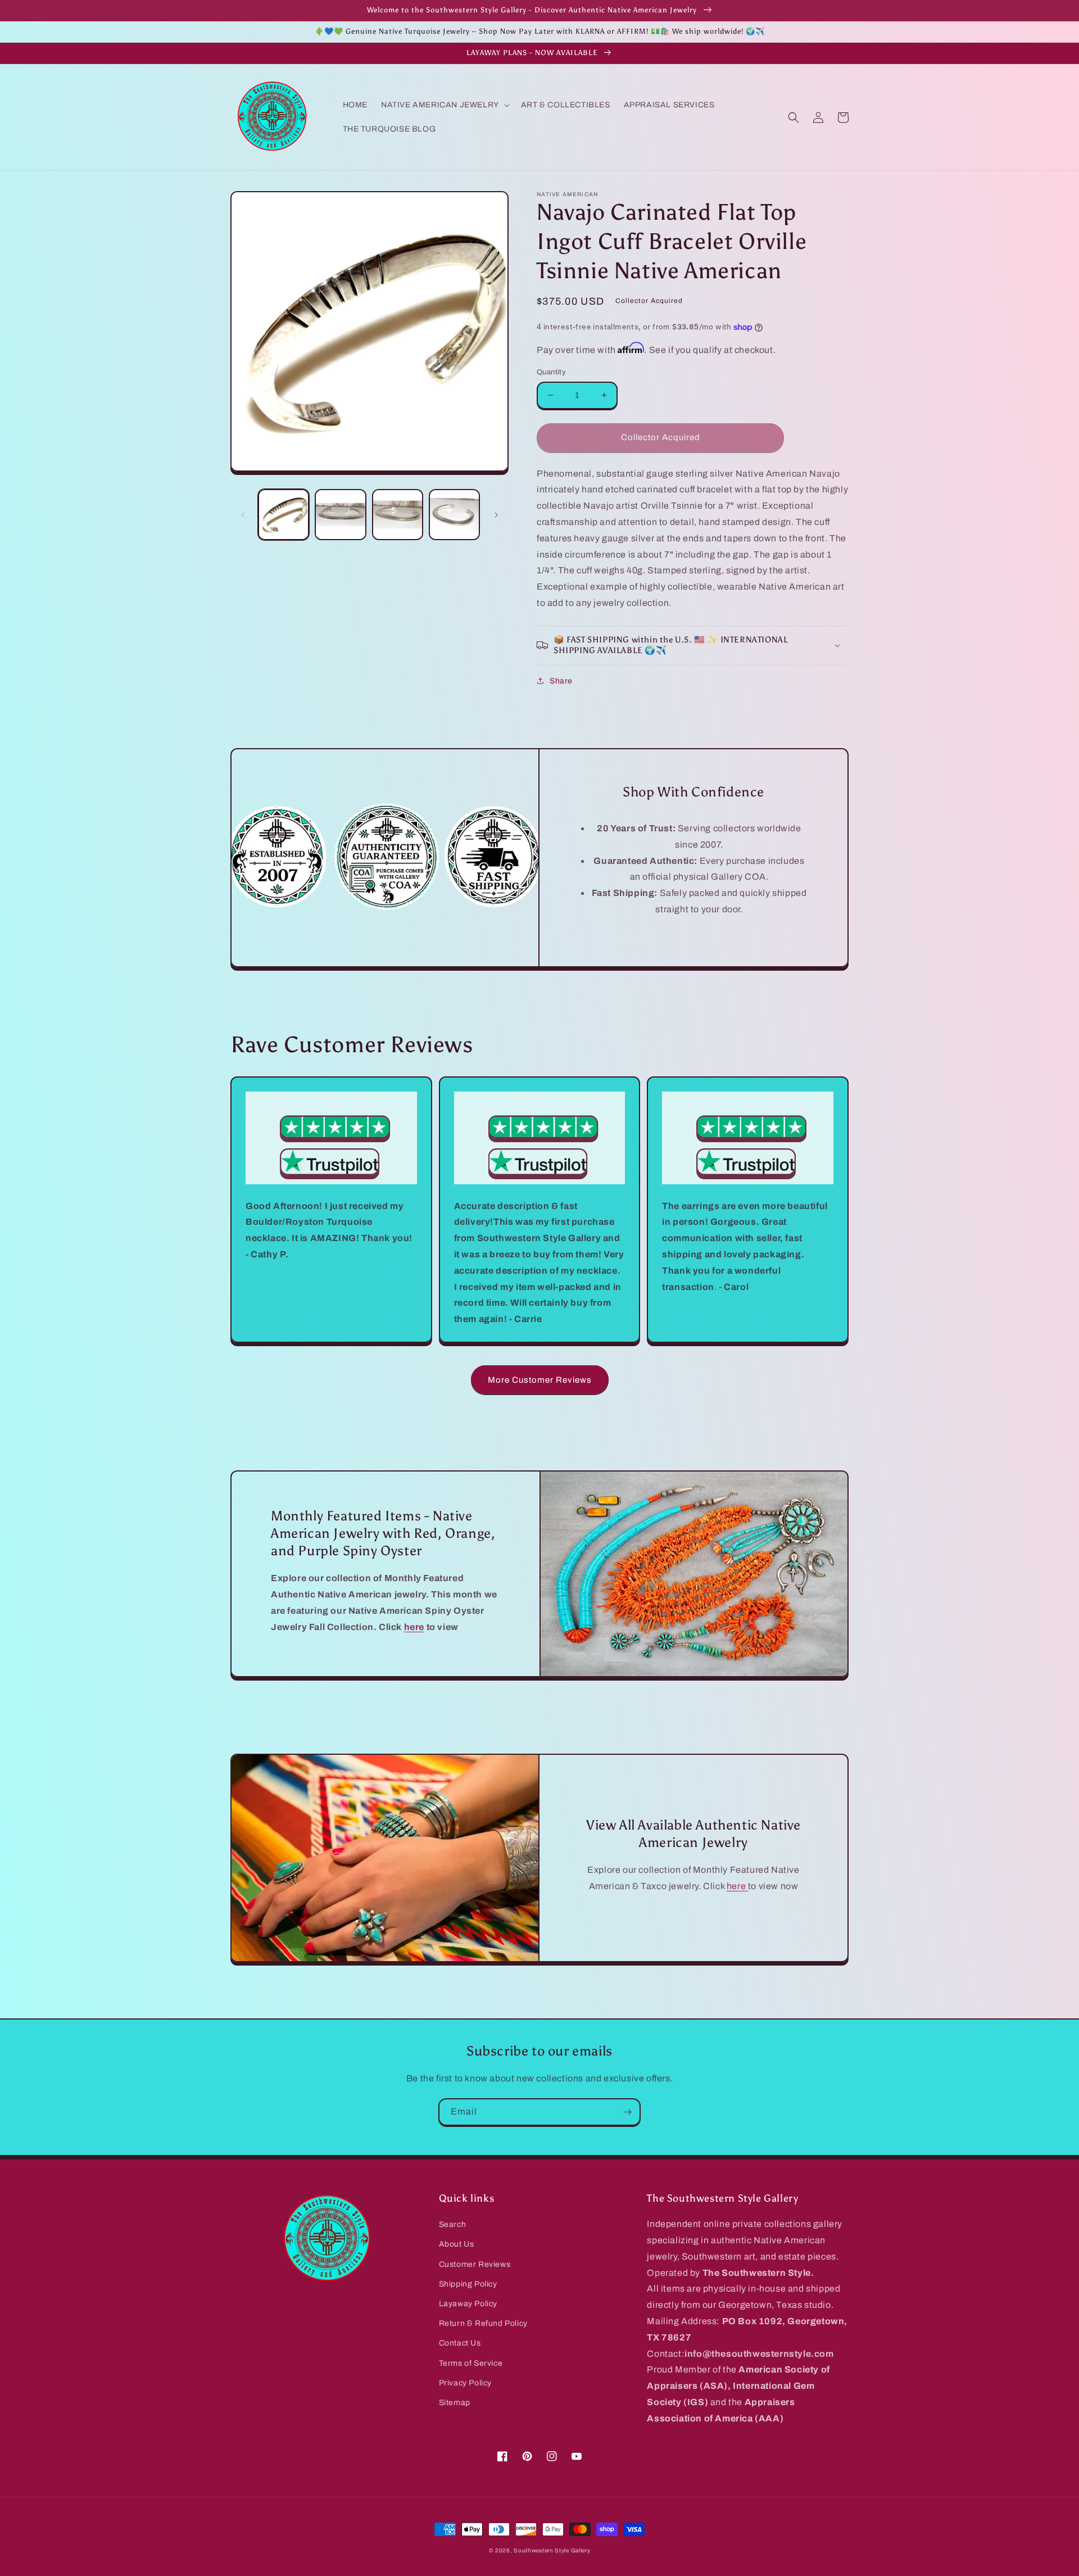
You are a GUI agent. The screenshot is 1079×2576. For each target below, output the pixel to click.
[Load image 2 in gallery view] (340, 515)
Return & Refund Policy (483, 2323)
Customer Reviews (475, 2264)
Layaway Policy (468, 2304)
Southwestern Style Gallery (552, 2550)
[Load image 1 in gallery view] (284, 515)
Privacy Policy (465, 2383)
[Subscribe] (627, 2112)
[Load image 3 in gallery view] (398, 515)
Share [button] (561, 681)
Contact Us (460, 2343)
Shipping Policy (468, 2284)
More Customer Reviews (540, 1380)
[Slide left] (243, 515)
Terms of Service (471, 2363)
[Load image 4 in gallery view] (454, 515)
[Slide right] (496, 515)
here (737, 1886)
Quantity (551, 372)
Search (453, 2224)
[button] (444, 105)
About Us (457, 2244)
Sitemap (455, 2403)
